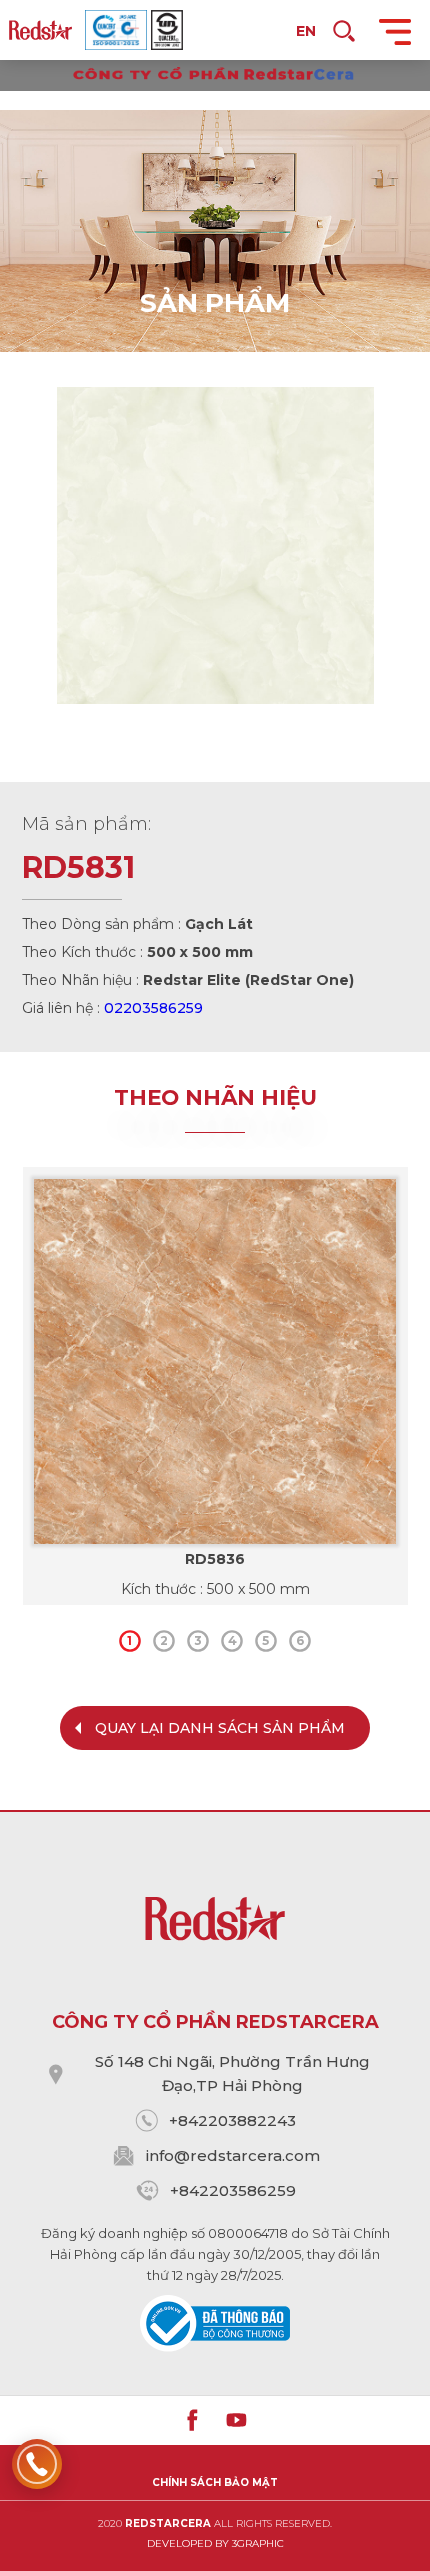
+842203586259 (233, 2190)
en (306, 31)
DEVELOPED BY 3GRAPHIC (215, 2543)
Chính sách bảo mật (215, 2482)
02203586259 (153, 1008)
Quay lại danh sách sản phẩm (220, 1728)
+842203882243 (232, 2120)
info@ (168, 2155)
